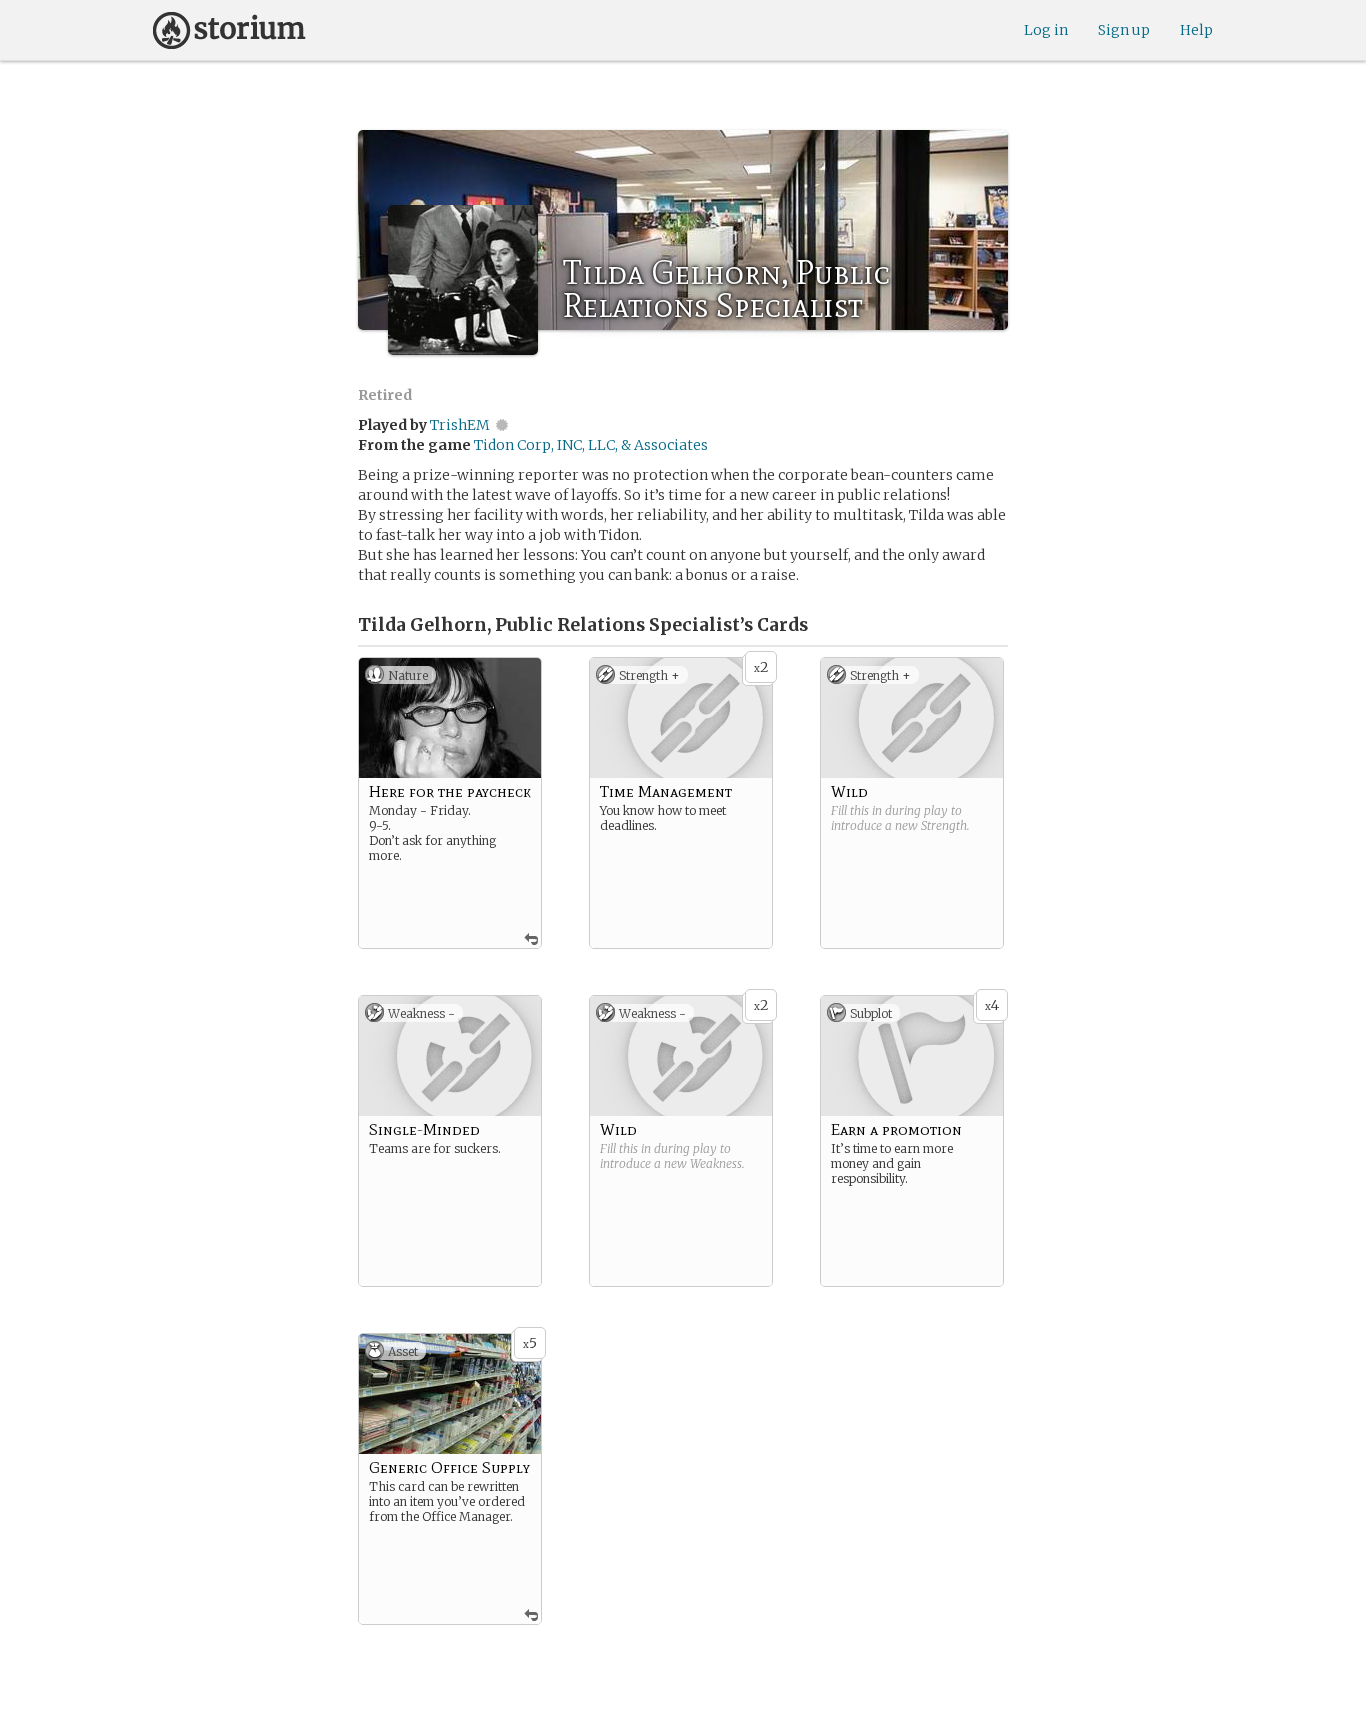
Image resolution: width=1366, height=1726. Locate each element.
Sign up (1124, 30)
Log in (1046, 30)
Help (1196, 30)
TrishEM (460, 425)
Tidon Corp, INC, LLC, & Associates (591, 445)
